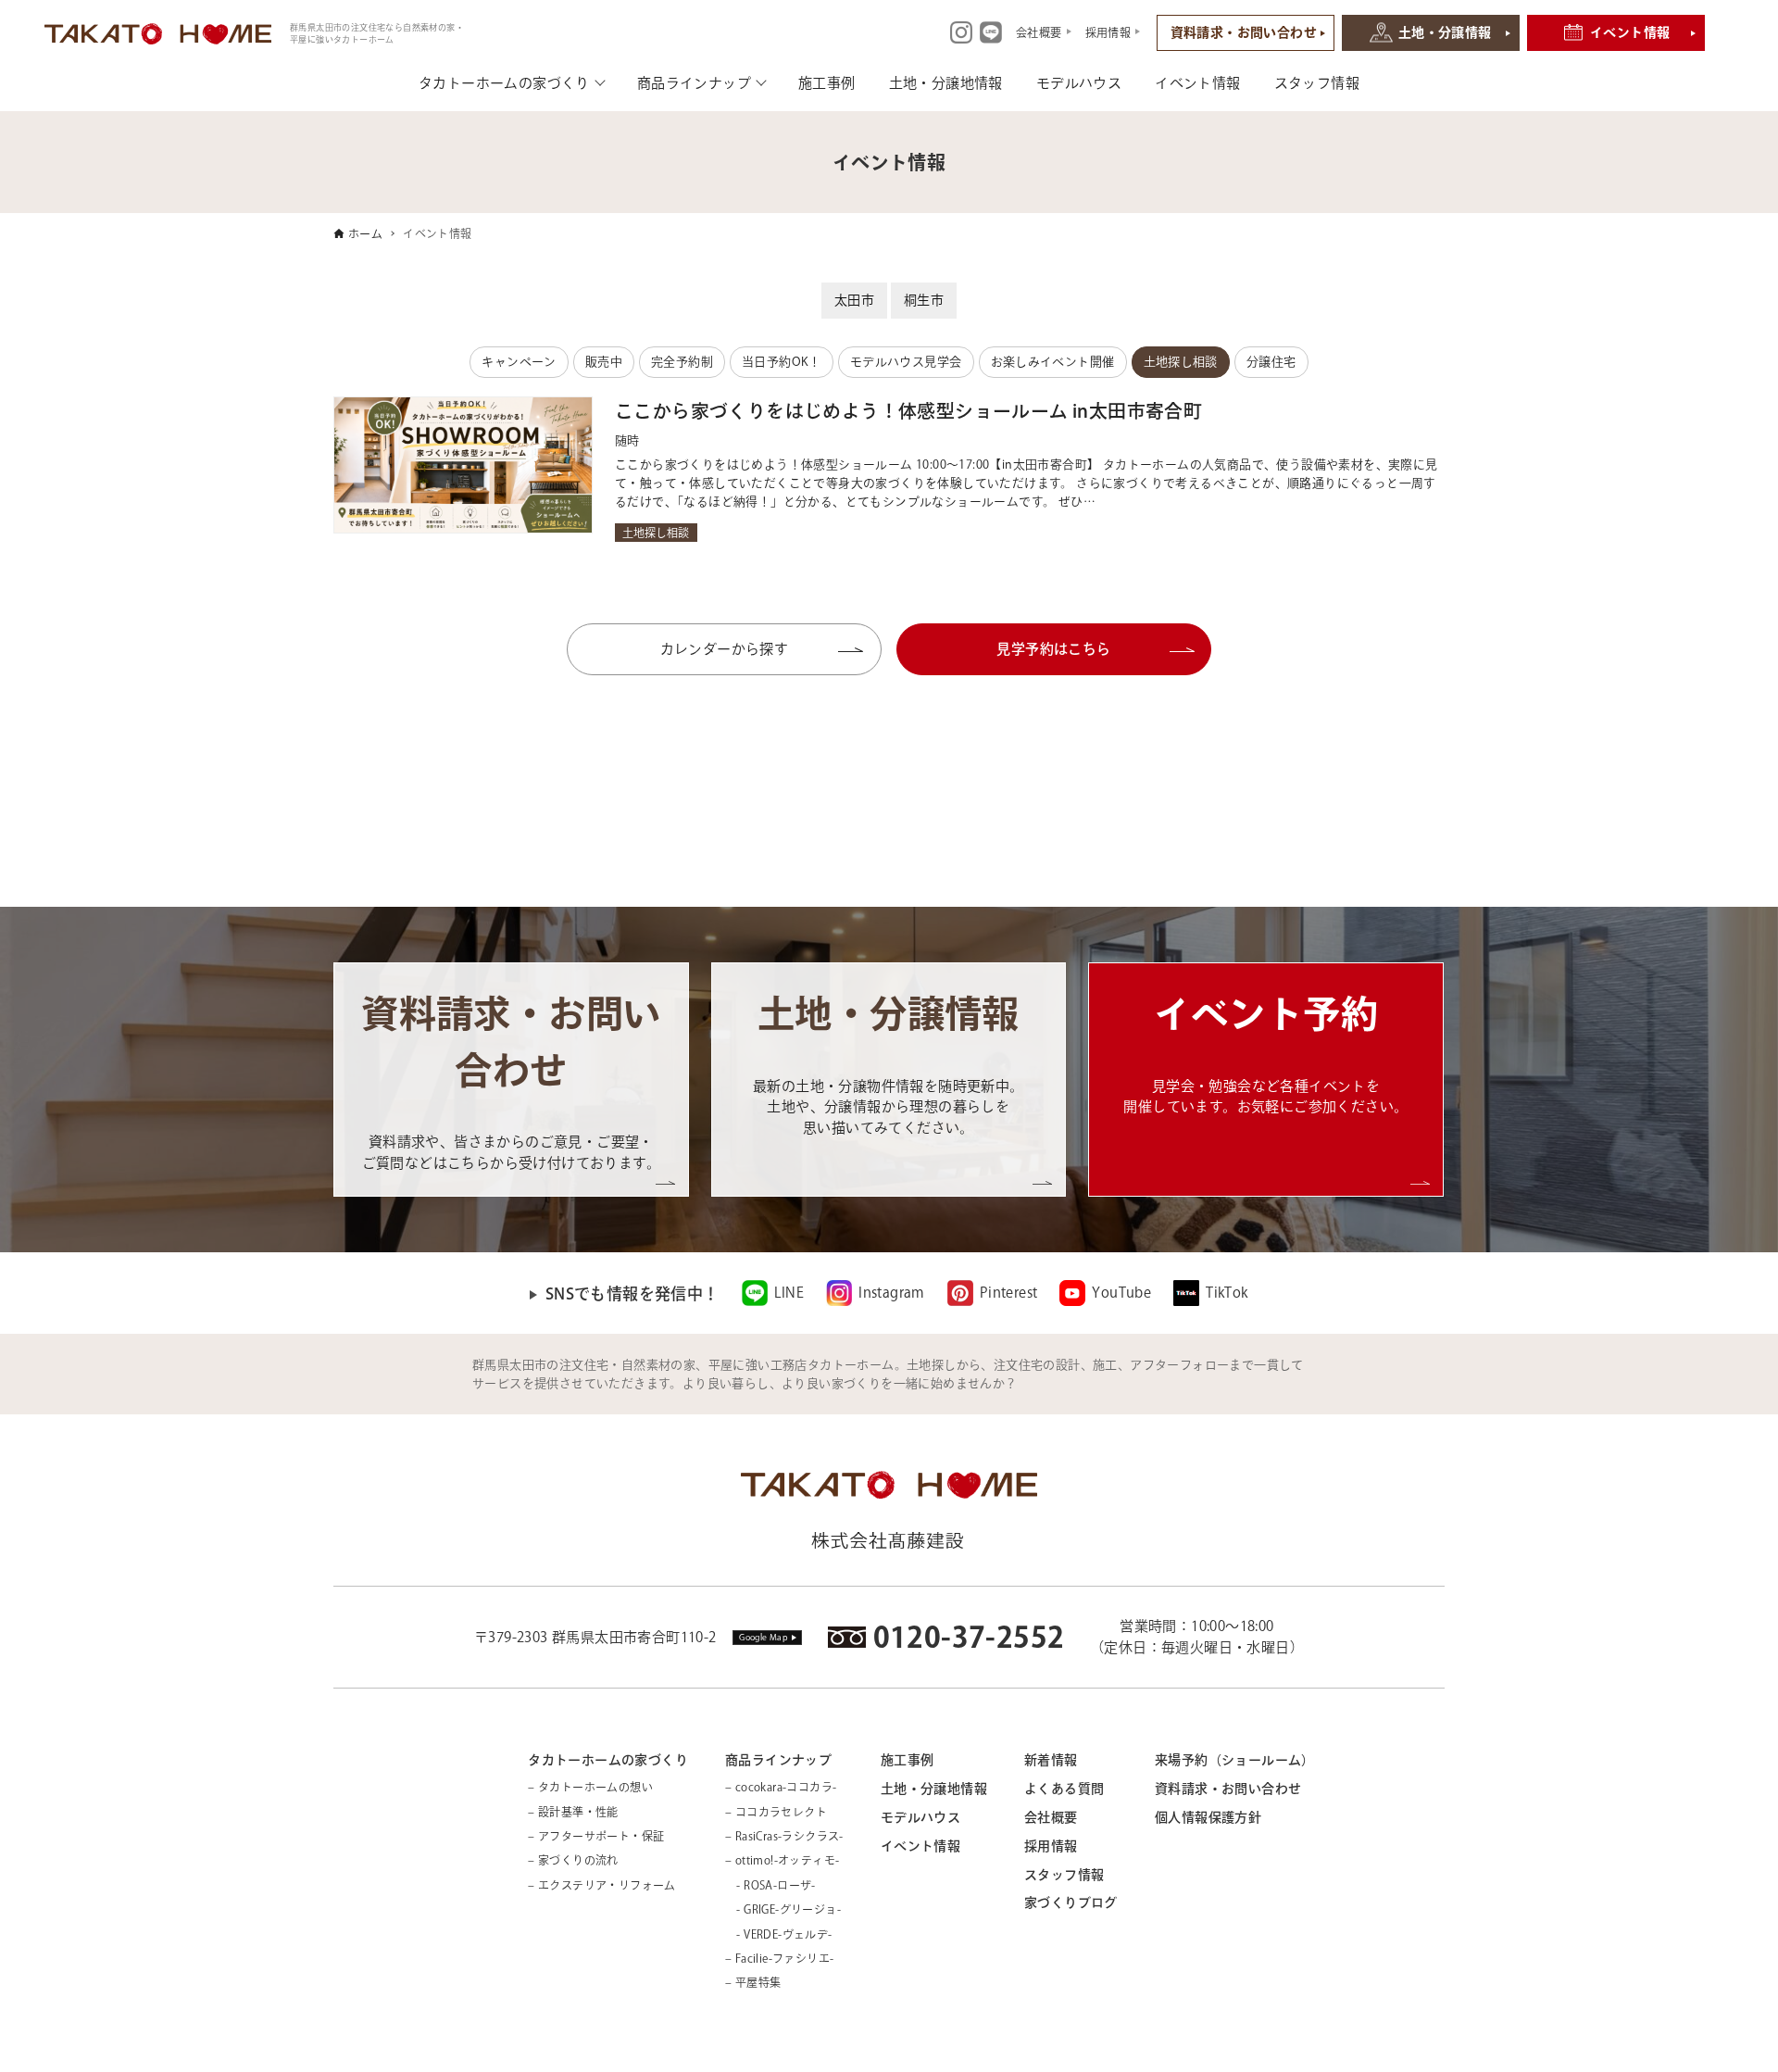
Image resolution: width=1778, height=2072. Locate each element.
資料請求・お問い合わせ (1244, 32)
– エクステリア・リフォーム (602, 1885)
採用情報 (1051, 1846)
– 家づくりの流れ (573, 1860)
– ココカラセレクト (776, 1812)
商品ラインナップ (694, 83)
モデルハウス (1079, 83)
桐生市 (924, 300)
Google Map (764, 1637)
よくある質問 (1064, 1789)
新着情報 (1051, 1760)
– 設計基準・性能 (573, 1812)
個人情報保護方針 (1208, 1817)
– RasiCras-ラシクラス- (784, 1836)
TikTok (1227, 1293)
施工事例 (827, 83)
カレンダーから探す (766, 649)
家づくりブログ (1071, 1902)
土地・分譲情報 (1445, 32)
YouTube (1121, 1293)
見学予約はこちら (1053, 649)
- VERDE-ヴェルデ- (779, 1934)
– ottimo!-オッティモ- (782, 1860)
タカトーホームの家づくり (504, 83)
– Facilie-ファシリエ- (779, 1958)
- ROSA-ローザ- (770, 1885)
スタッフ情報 (1317, 83)
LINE (789, 1293)
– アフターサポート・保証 (596, 1836)
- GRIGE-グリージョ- (783, 1909)
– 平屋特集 (753, 1982)
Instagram (892, 1293)
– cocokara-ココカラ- (781, 1787)
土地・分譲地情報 (946, 83)
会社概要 (1051, 1817)
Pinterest (1009, 1293)
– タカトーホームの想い (590, 1787)
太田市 (854, 300)
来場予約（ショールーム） (1235, 1760)
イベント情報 (1630, 32)
